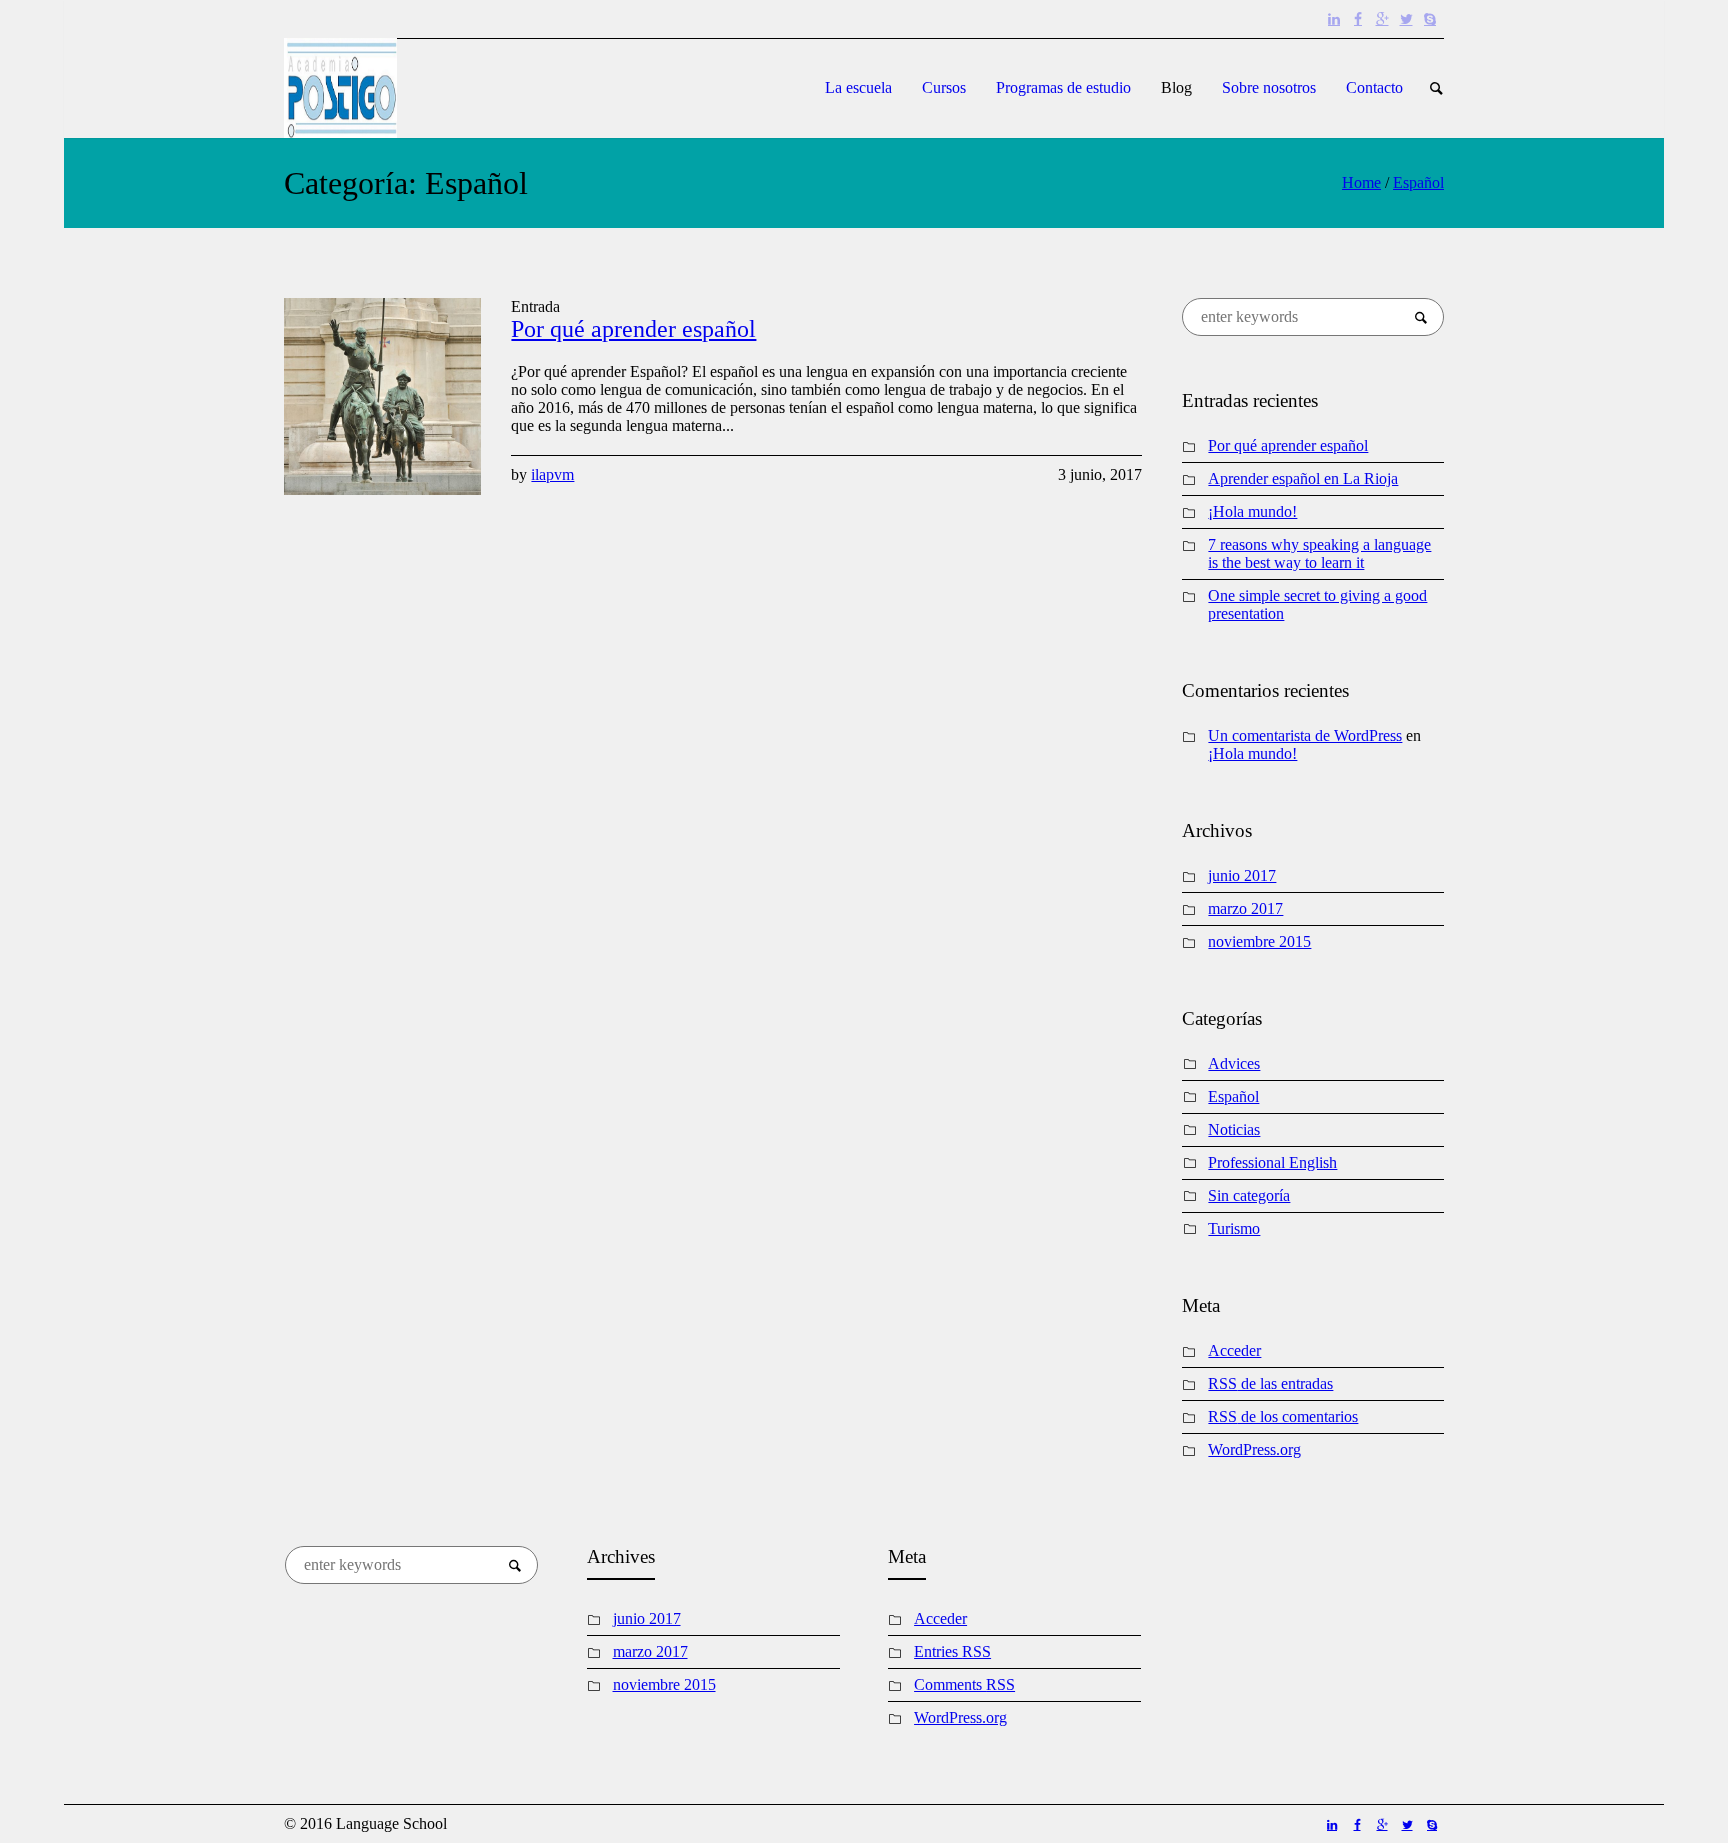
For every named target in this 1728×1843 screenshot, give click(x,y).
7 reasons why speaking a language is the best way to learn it (1319, 553)
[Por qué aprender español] (382, 396)
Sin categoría (1249, 1195)
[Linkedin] (1334, 19)
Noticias (1234, 1129)
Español (1418, 182)
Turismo (1234, 1228)
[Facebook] (1358, 19)
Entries (952, 1651)
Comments (964, 1684)
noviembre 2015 (1259, 941)
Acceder (1234, 1350)
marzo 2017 (1245, 908)
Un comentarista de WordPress (1305, 735)
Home (1361, 182)
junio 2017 (1242, 875)
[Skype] (1430, 19)
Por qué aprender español (633, 329)
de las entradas (1270, 1383)
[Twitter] (1406, 19)
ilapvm (552, 474)
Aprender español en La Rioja (1303, 478)
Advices (1234, 1063)
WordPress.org (1254, 1449)
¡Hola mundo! (1252, 511)
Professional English (1272, 1162)
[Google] (1382, 19)
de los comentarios (1283, 1416)
